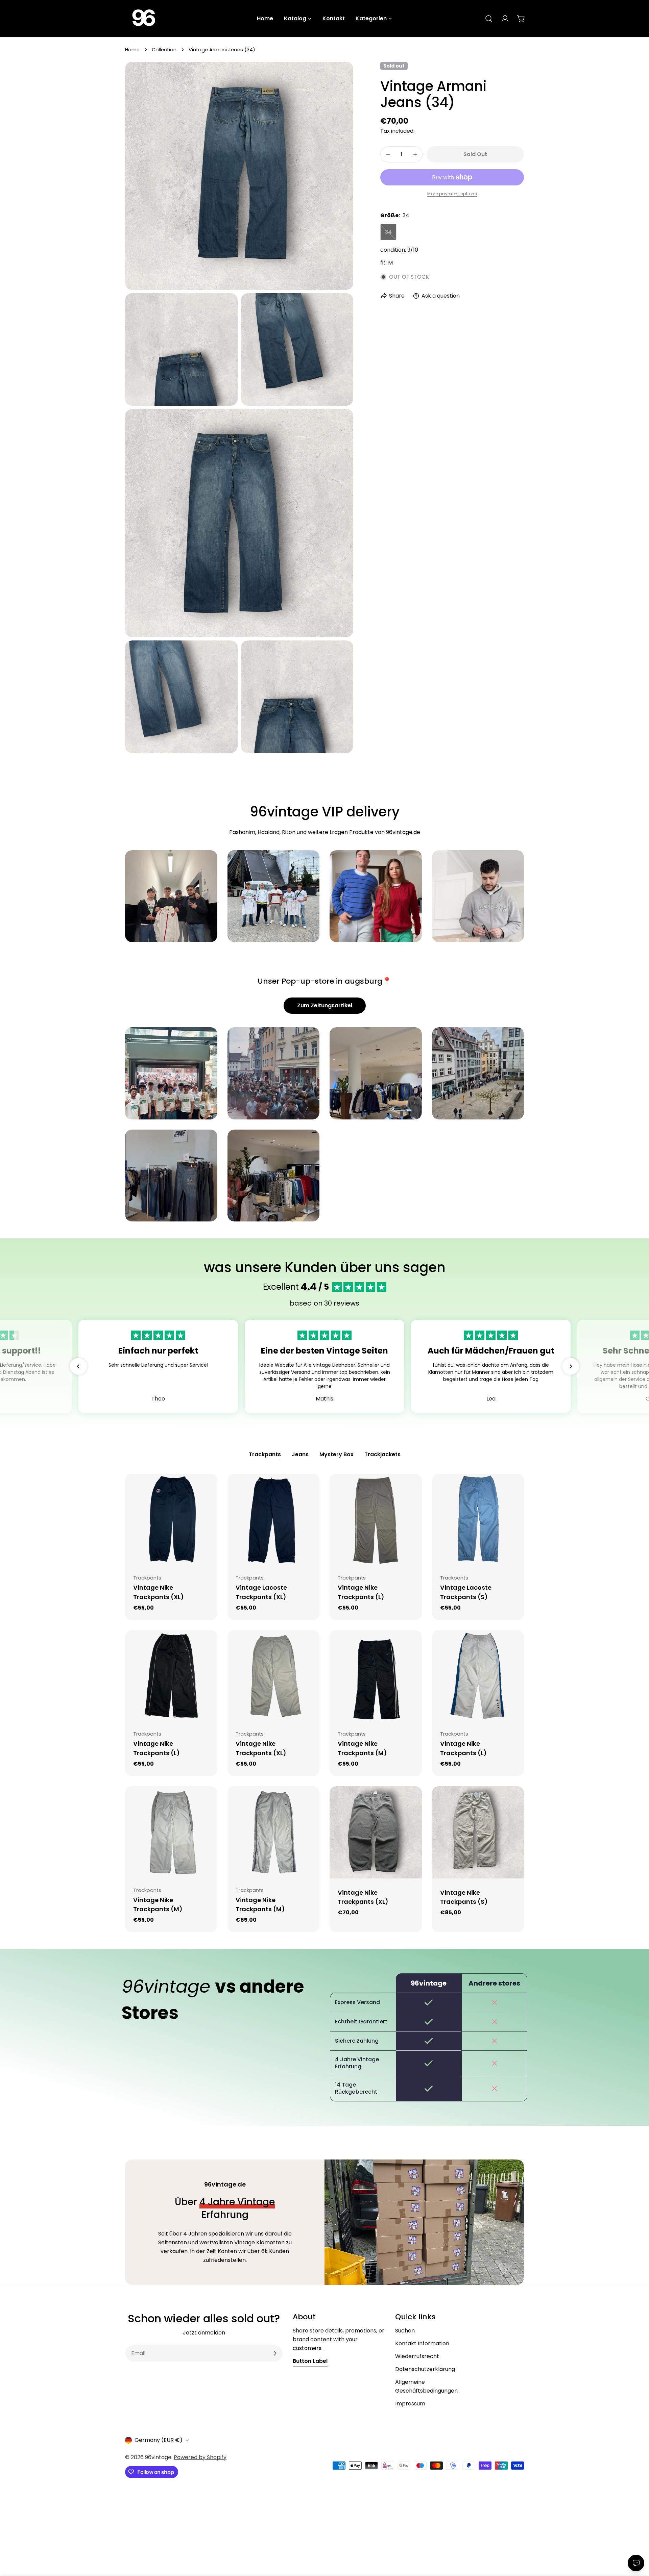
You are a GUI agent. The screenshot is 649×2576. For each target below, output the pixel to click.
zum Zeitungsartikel (325, 1005)
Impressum (410, 2404)
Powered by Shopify (200, 2457)
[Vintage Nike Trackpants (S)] (478, 1832)
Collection (164, 50)
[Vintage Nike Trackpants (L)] (376, 1520)
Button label (310, 2361)
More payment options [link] (452, 194)
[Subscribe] (275, 2353)
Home (132, 50)
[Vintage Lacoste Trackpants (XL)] (274, 1520)
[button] (78, 1366)
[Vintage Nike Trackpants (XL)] (171, 1520)
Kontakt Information (422, 2343)
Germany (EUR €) (159, 2440)
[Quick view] (208, 1489)
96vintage (158, 2457)
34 (391, 234)
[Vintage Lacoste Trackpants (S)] (478, 1520)
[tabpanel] (324, 1703)
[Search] (489, 19)
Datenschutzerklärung (425, 2369)
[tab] (265, 1455)
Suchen (405, 2331)
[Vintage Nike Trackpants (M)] (376, 1676)
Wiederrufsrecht (417, 2356)
